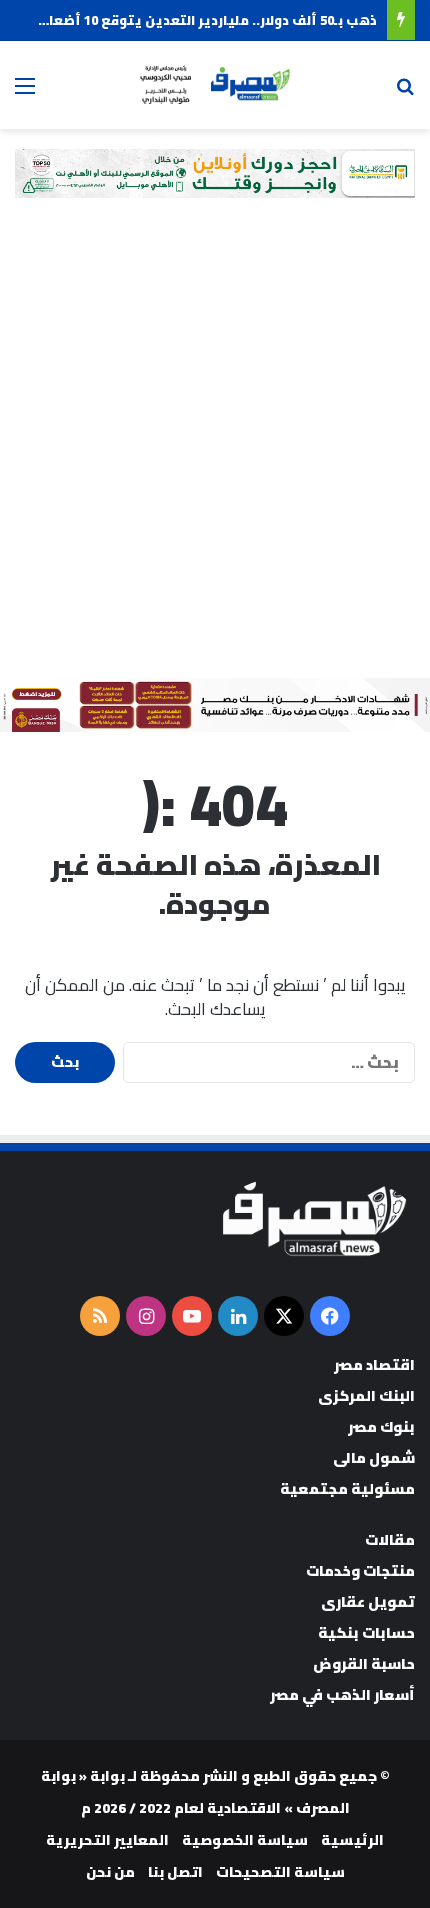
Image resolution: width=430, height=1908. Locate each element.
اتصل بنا (175, 1872)
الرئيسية (352, 1840)
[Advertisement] (215, 453)
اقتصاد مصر (374, 1364)
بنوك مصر (381, 1426)
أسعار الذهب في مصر (342, 1694)
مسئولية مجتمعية (347, 1488)
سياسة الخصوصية (245, 1840)
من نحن (110, 1872)
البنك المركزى (366, 1395)
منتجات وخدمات (360, 1570)
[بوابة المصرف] (215, 85)
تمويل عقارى (368, 1601)
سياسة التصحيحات (280, 1872)
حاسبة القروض (364, 1663)
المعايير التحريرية (107, 1840)
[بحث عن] (405, 92)
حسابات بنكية (366, 1632)
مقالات (390, 1539)
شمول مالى (374, 1457)
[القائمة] (25, 92)
